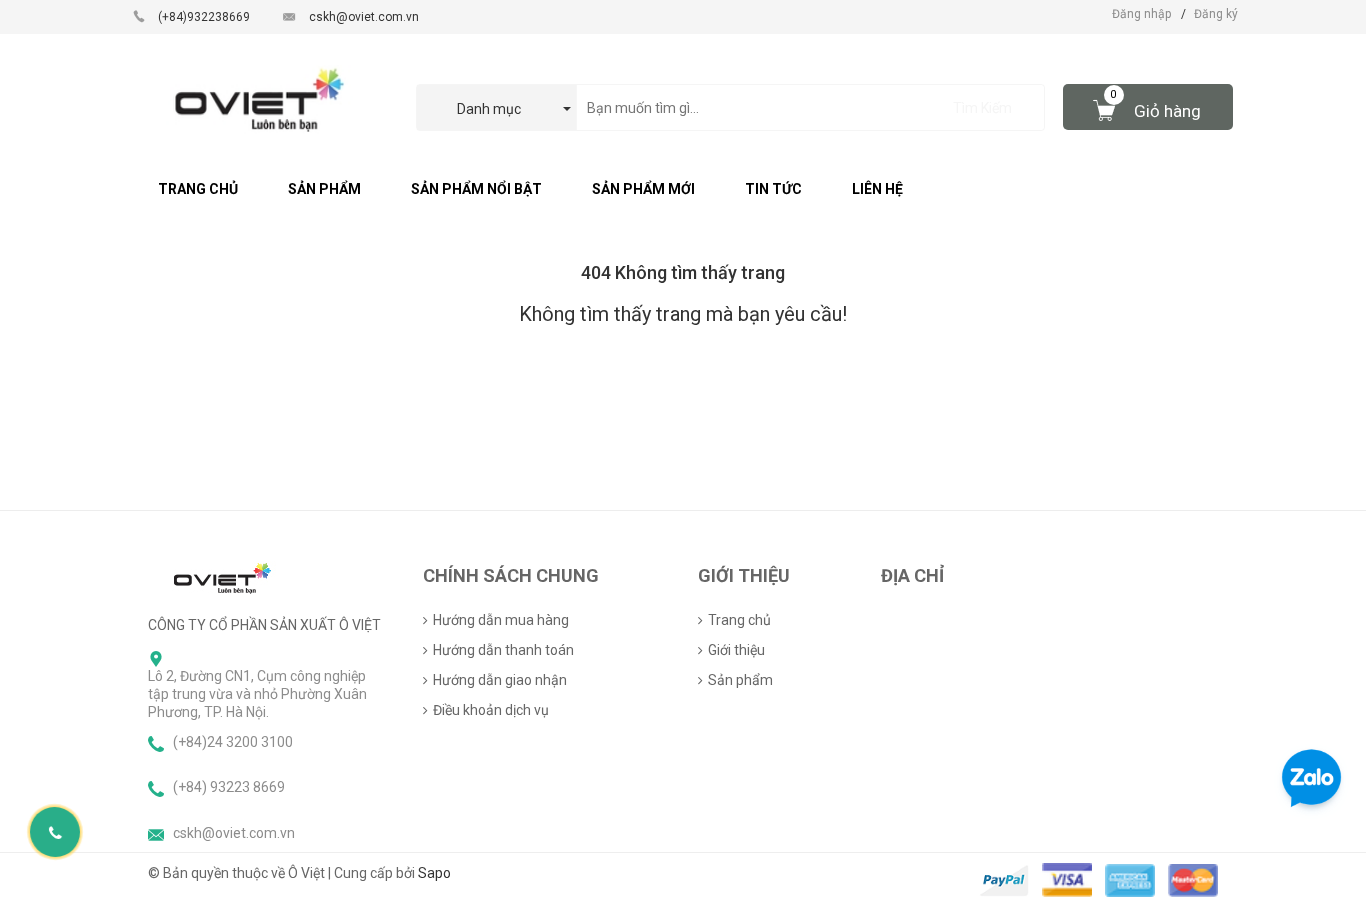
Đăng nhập (1141, 14)
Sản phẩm (740, 680)
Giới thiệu (736, 650)
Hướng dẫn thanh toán (503, 650)
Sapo (434, 873)
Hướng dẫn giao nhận (500, 680)
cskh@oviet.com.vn (364, 17)
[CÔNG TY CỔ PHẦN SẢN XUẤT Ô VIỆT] (223, 577)
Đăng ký (1216, 14)
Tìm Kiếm (982, 108)
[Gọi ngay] (55, 832)
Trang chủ (739, 620)
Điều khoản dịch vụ (491, 710)
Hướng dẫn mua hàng (501, 620)
